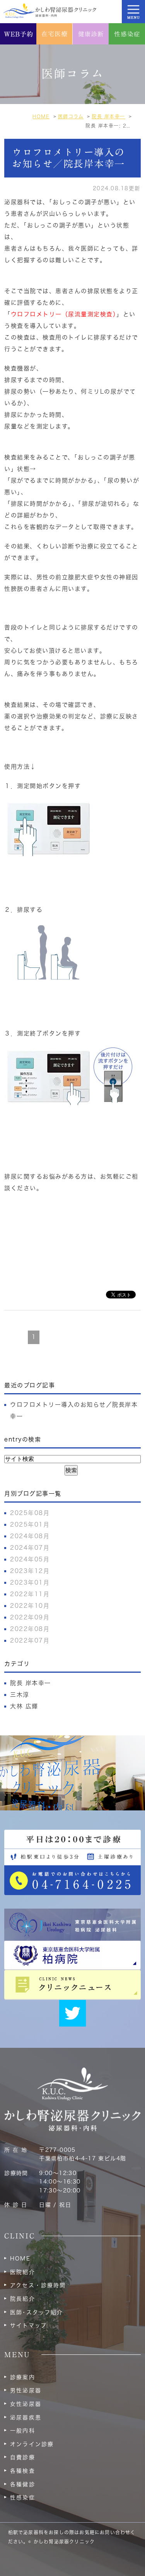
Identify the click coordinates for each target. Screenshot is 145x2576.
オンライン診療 (32, 2444)
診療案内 (22, 2377)
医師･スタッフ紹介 (37, 2312)
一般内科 (22, 2431)
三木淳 (20, 1695)
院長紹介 (22, 2299)
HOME (20, 2259)
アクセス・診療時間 (38, 2285)
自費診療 (22, 2457)
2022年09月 (30, 1617)
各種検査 (22, 2471)
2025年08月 (30, 1513)
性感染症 (22, 2498)
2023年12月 (30, 1571)
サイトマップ (28, 2325)
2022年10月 (30, 1606)
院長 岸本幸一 (31, 1683)
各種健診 (22, 2484)
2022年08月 (30, 1629)
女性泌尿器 (26, 2404)
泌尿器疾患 (26, 2417)
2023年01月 (30, 1582)
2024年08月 (30, 1536)
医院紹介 (22, 2272)
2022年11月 (30, 1594)
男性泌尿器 (26, 2390)
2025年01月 (30, 1524)
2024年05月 (30, 1559)
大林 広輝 (24, 1706)
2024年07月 (30, 1548)
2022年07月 (30, 1640)
